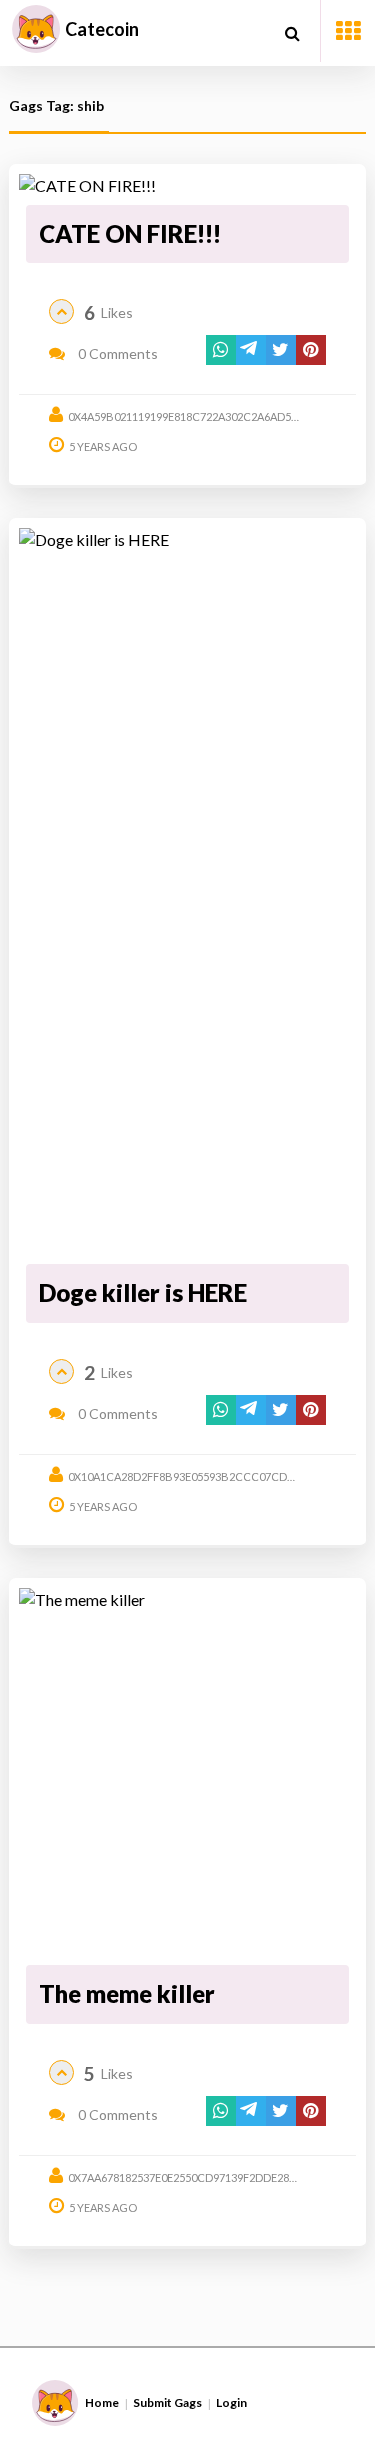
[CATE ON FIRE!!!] (187, 186)
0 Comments (116, 353)
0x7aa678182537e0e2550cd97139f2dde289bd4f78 (201, 2177)
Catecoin (102, 29)
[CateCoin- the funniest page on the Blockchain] (36, 29)
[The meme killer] (187, 1773)
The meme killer (127, 1993)
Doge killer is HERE (143, 1292)
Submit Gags (167, 2402)
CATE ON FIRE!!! (130, 233)
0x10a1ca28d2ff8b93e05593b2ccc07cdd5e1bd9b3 (208, 1476)
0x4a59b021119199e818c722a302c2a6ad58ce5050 (201, 416)
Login (231, 2402)
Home (102, 2402)
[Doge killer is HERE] (187, 892)
